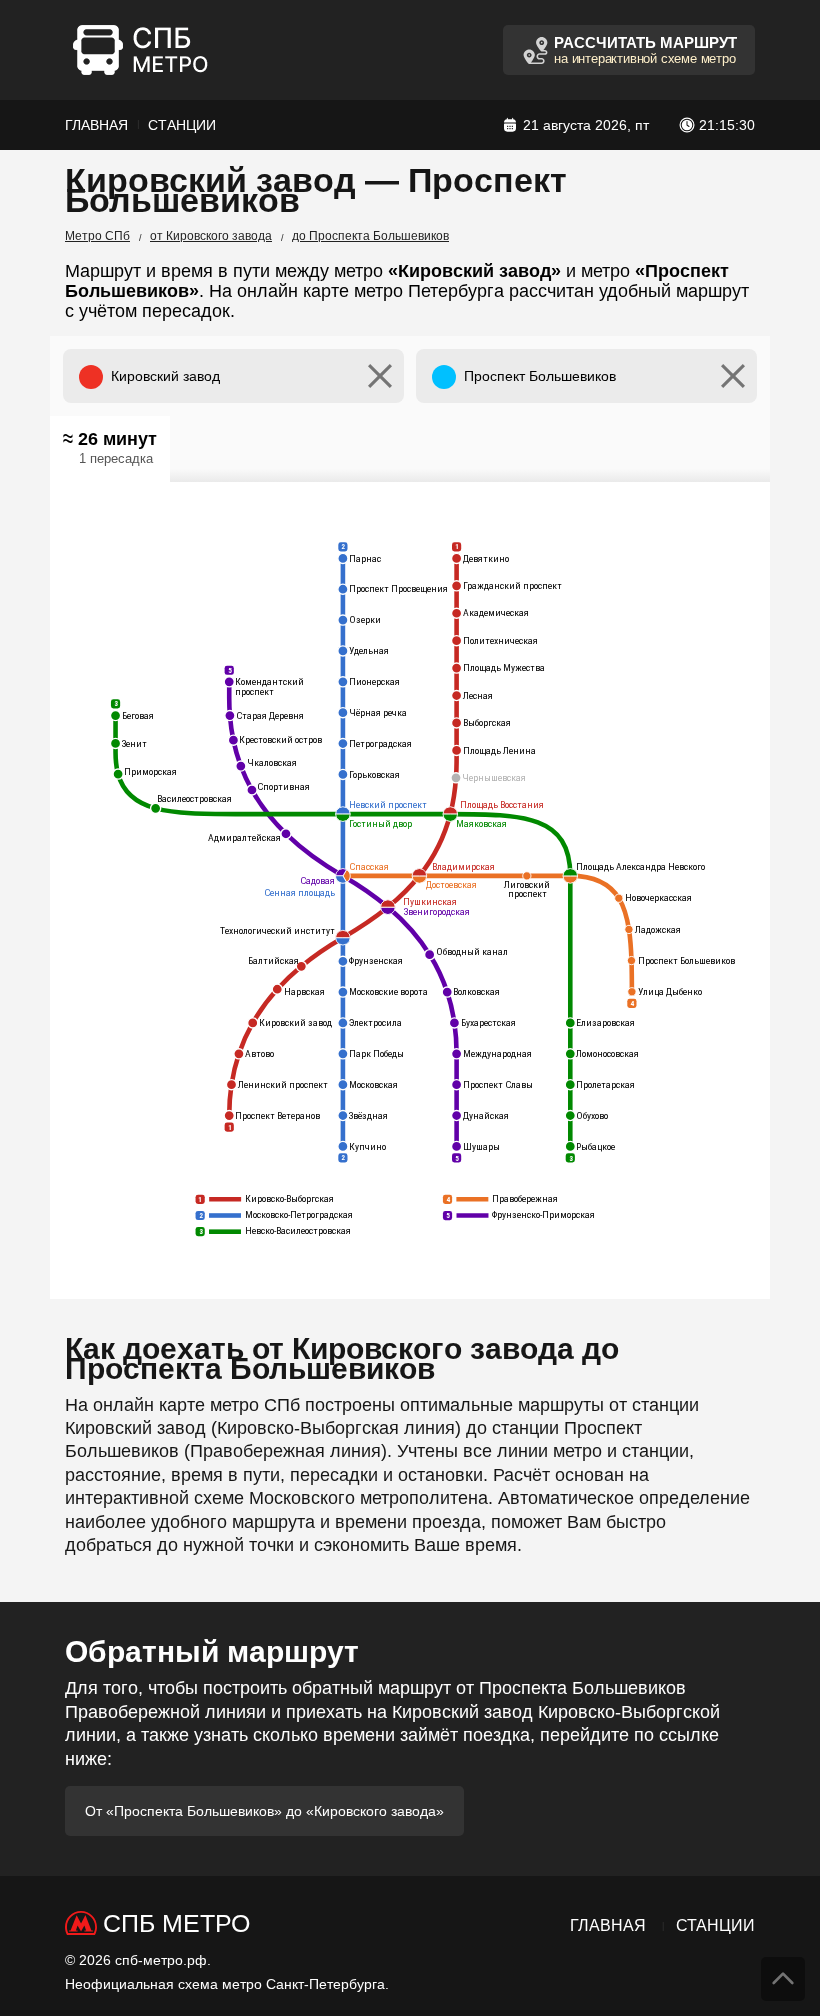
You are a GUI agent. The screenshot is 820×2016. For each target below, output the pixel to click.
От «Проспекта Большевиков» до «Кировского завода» (264, 1811)
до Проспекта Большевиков (370, 236)
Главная (96, 125)
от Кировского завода (211, 236)
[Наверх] (783, 1979)
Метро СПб (97, 236)
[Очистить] (380, 376)
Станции (182, 125)
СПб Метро (176, 1923)
